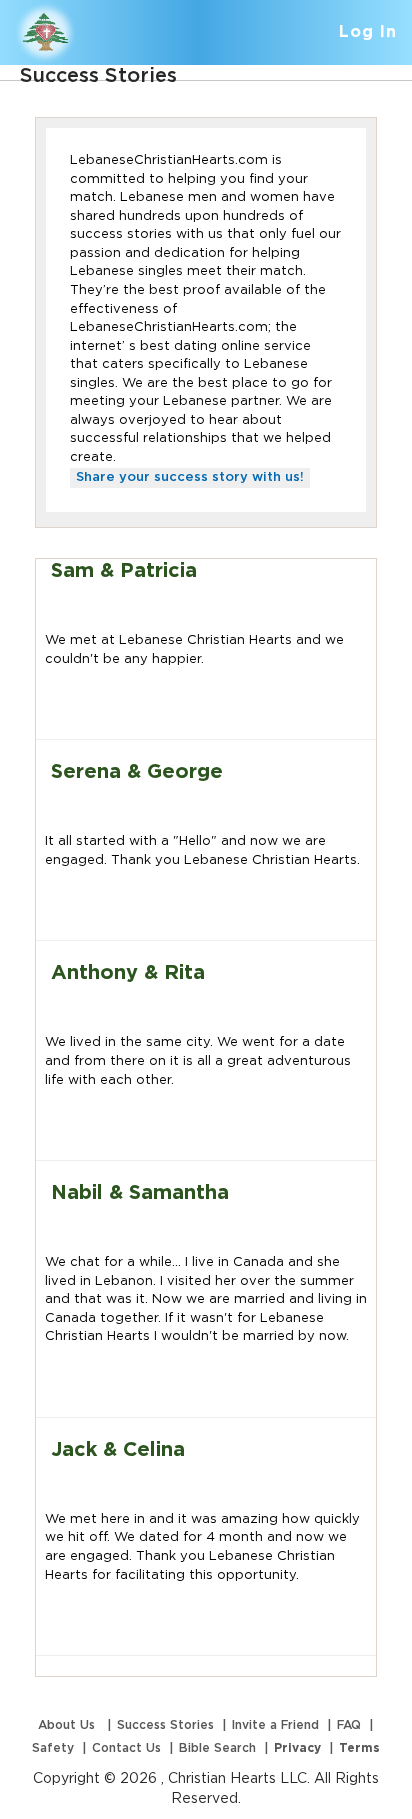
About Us (68, 1725)
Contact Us (126, 1748)
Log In (368, 32)
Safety (53, 1748)
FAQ (349, 1725)
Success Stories (165, 1725)
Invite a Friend (275, 1725)
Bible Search (217, 1748)
